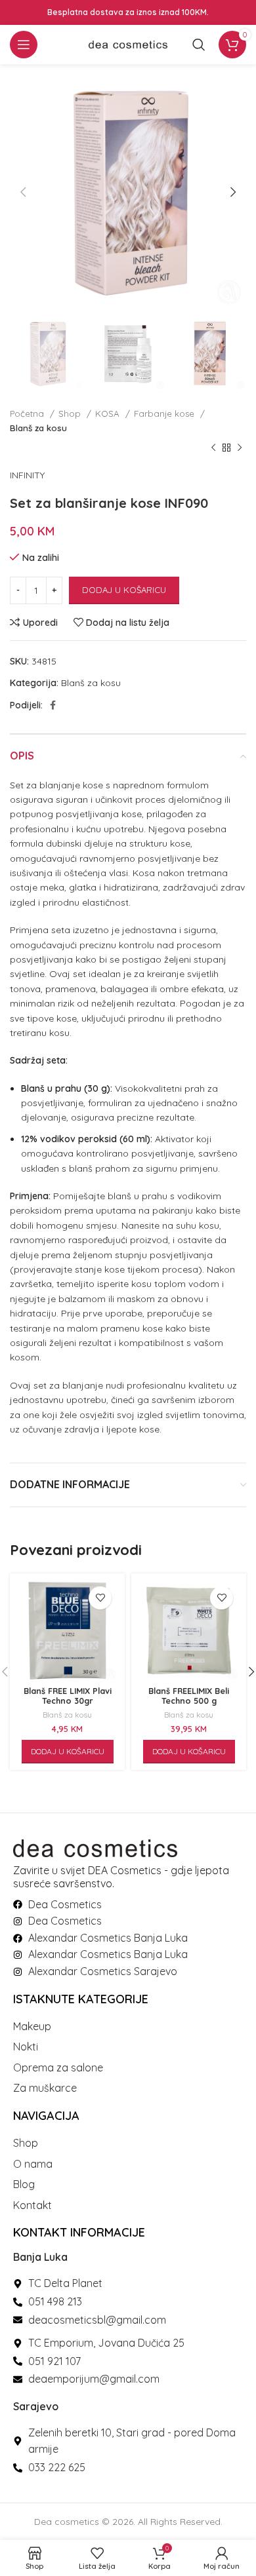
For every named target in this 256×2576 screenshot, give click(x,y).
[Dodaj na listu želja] (100, 1598)
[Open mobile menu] (24, 45)
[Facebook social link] (53, 705)
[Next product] (240, 448)
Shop (71, 413)
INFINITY (27, 475)
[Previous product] (213, 448)
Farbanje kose (165, 413)
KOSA (109, 413)
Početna (28, 413)
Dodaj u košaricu (124, 590)
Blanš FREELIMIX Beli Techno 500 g (189, 1696)
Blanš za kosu (38, 428)
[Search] (199, 45)
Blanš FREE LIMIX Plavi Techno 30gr (68, 1696)
